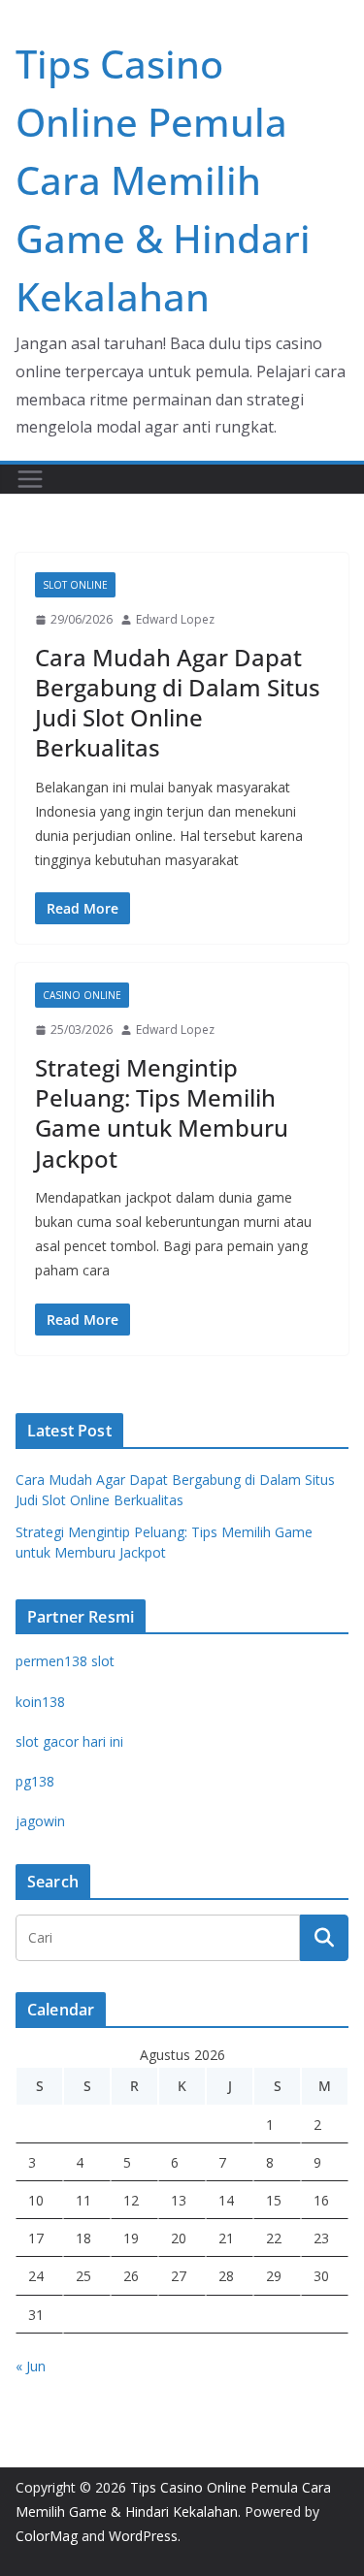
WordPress (143, 2536)
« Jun (31, 2366)
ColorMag (47, 2536)
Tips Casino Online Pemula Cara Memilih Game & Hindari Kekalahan (163, 180)
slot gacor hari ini (69, 1741)
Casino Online (82, 995)
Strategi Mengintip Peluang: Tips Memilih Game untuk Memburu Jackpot (162, 1113)
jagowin (40, 1821)
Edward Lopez (175, 619)
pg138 (35, 1781)
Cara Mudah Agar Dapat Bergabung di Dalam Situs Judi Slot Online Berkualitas (178, 703)
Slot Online (75, 585)
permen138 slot (65, 1661)
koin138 (40, 1702)
